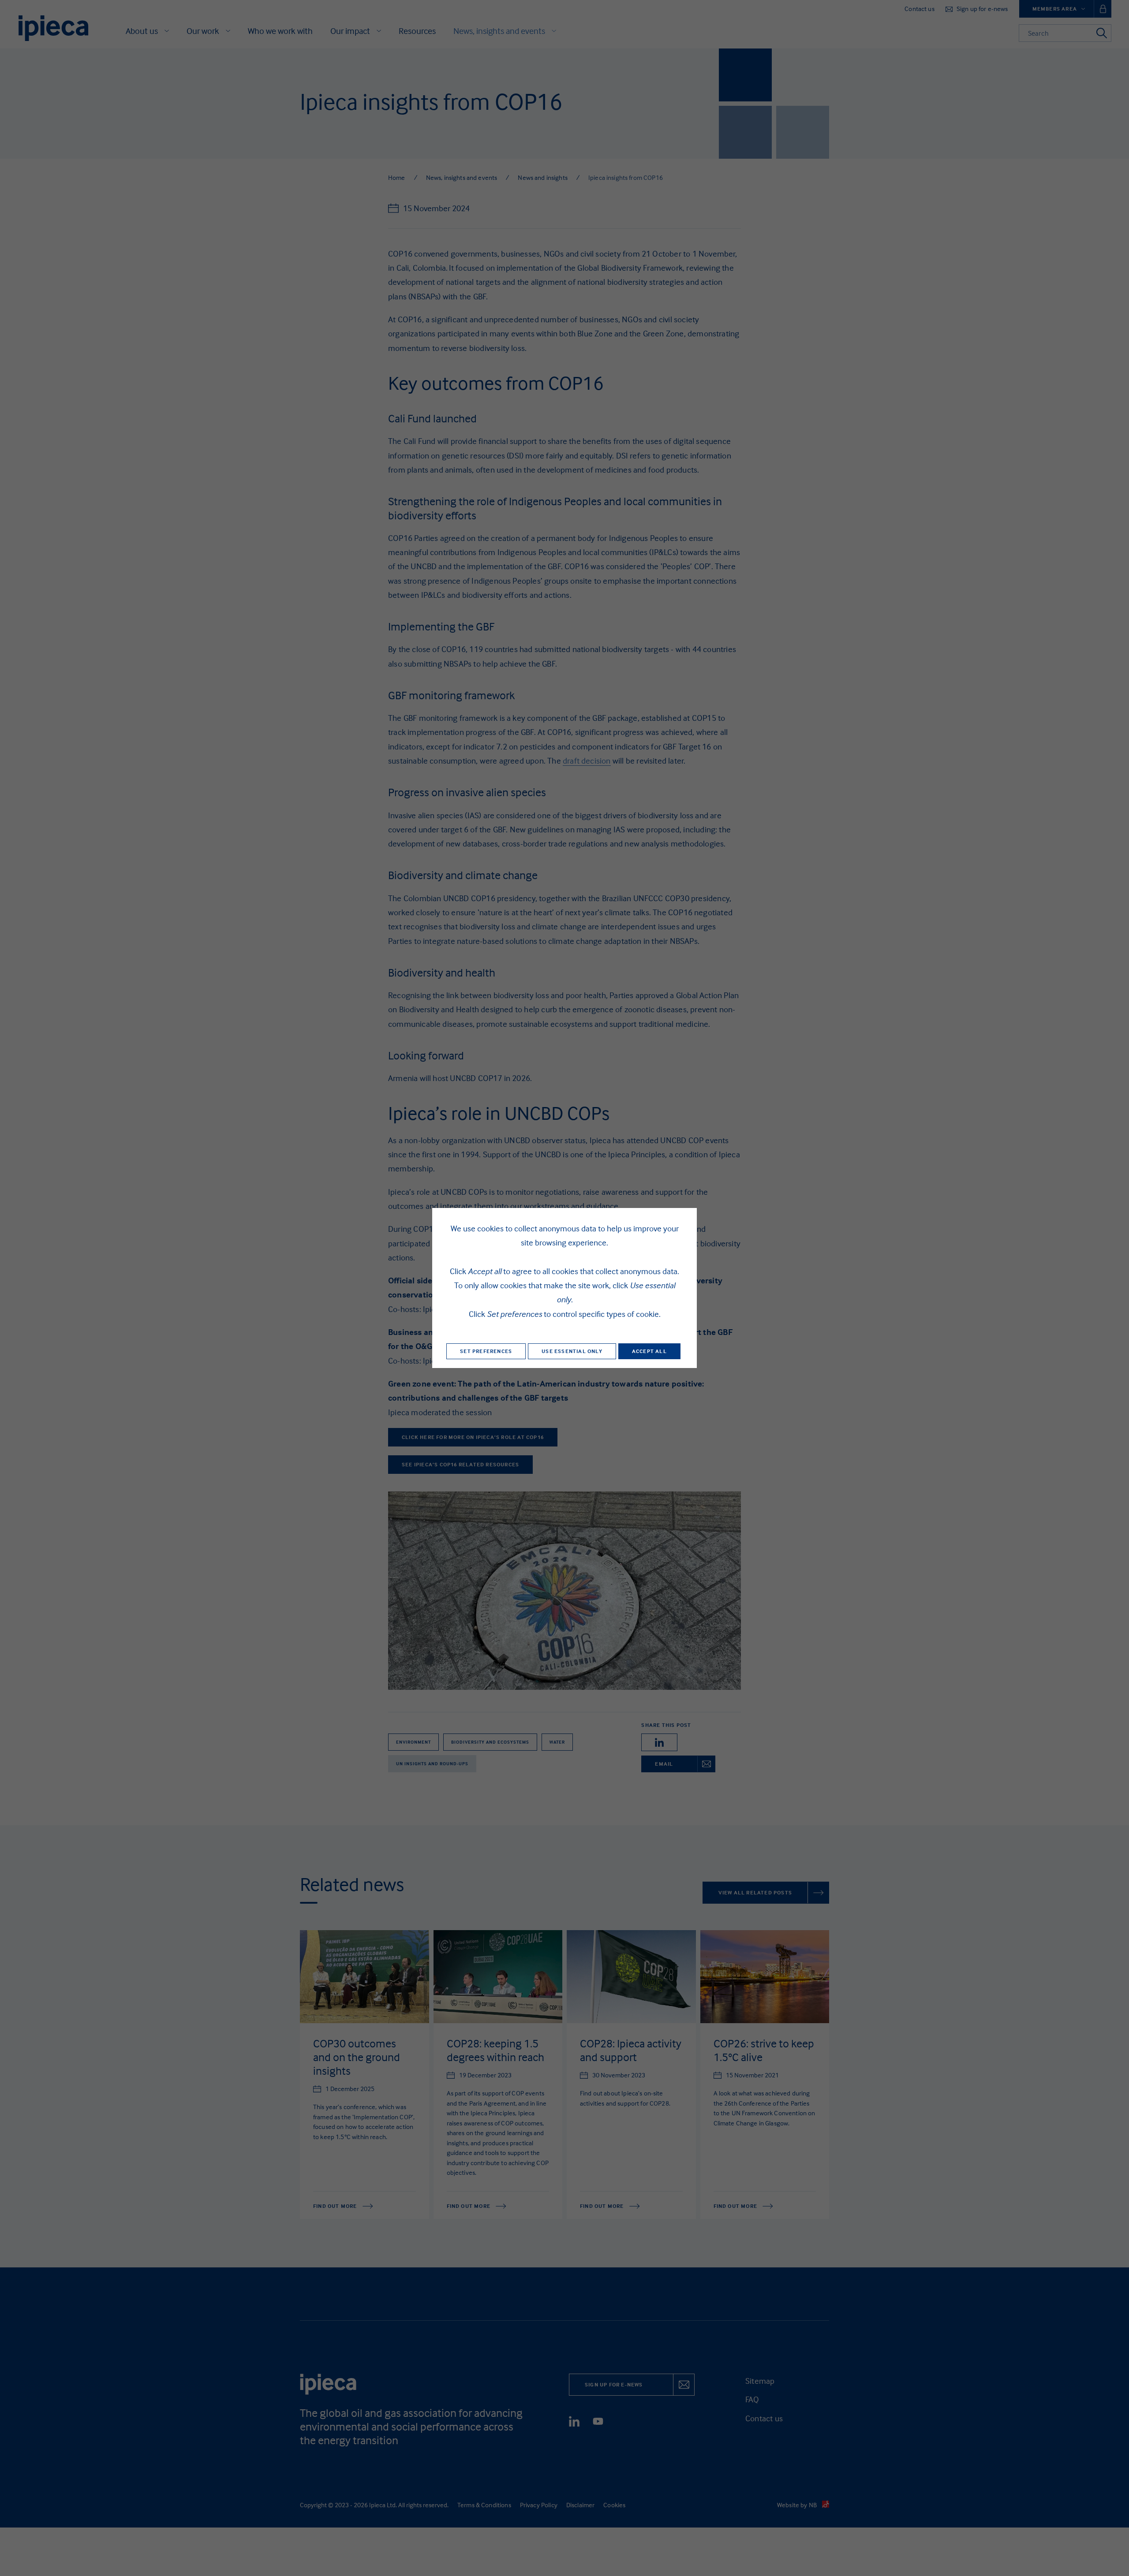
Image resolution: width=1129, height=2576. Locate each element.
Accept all (649, 1351)
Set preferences (486, 1351)
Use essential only (572, 1351)
